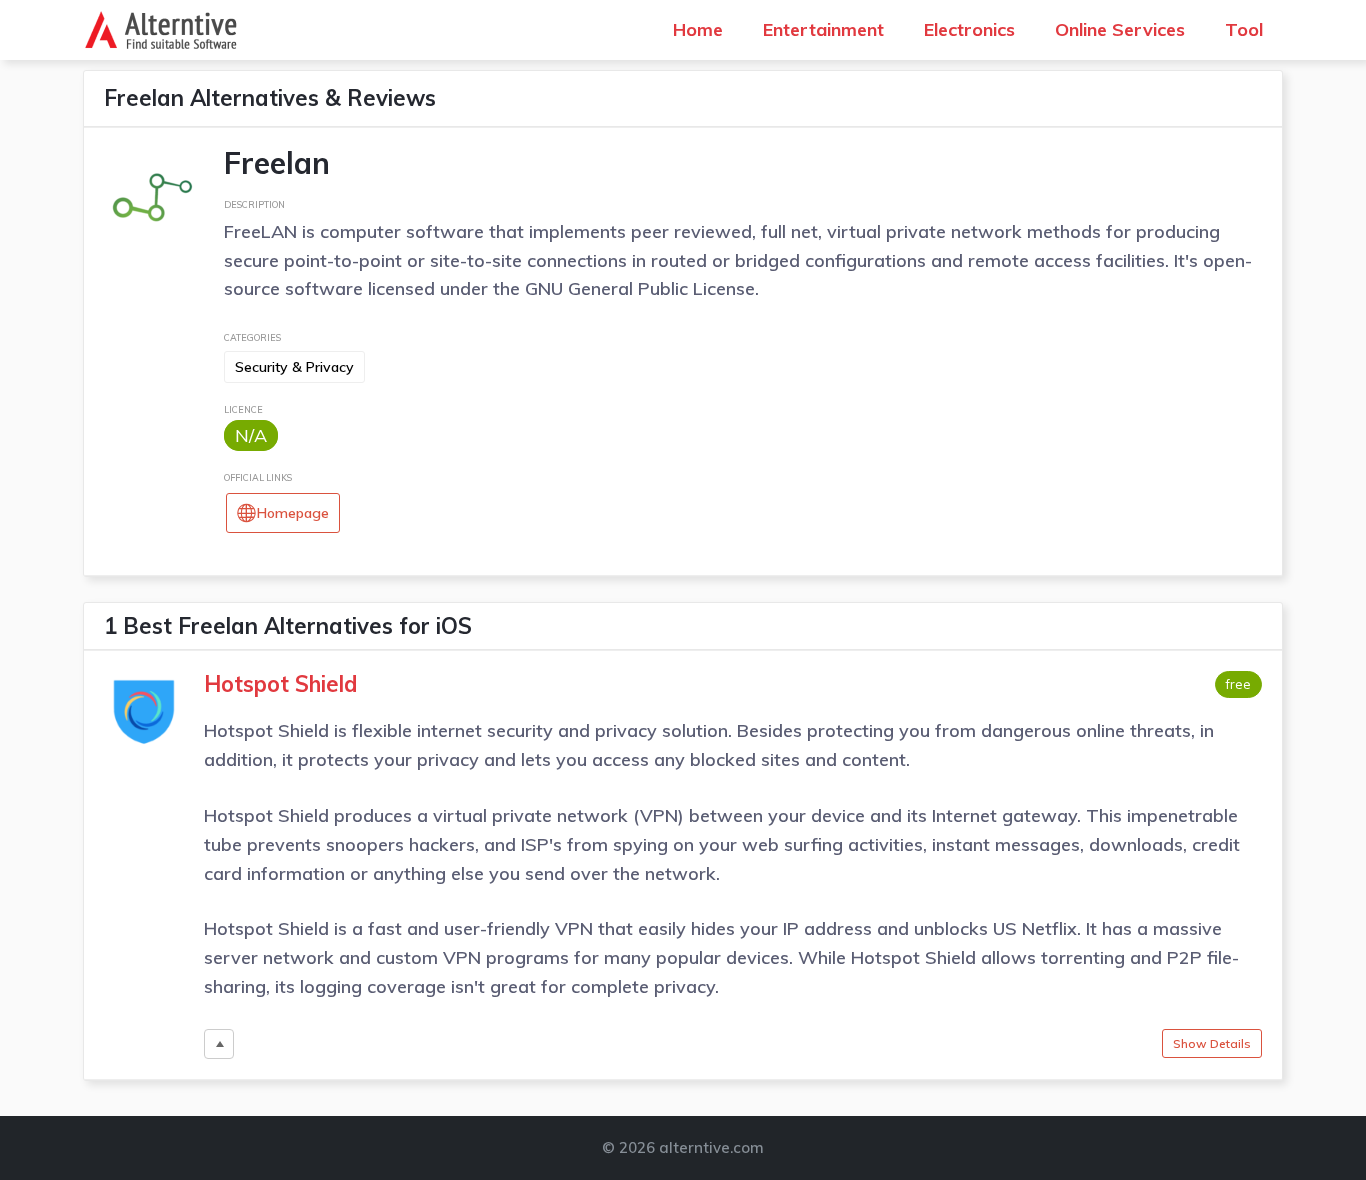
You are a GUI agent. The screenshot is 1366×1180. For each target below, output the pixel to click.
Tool (1244, 29)
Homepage (293, 513)
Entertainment (823, 29)
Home (698, 29)
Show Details (1212, 1043)
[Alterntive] (166, 30)
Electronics (969, 29)
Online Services (1120, 29)
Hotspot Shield (281, 684)
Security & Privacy (294, 367)
